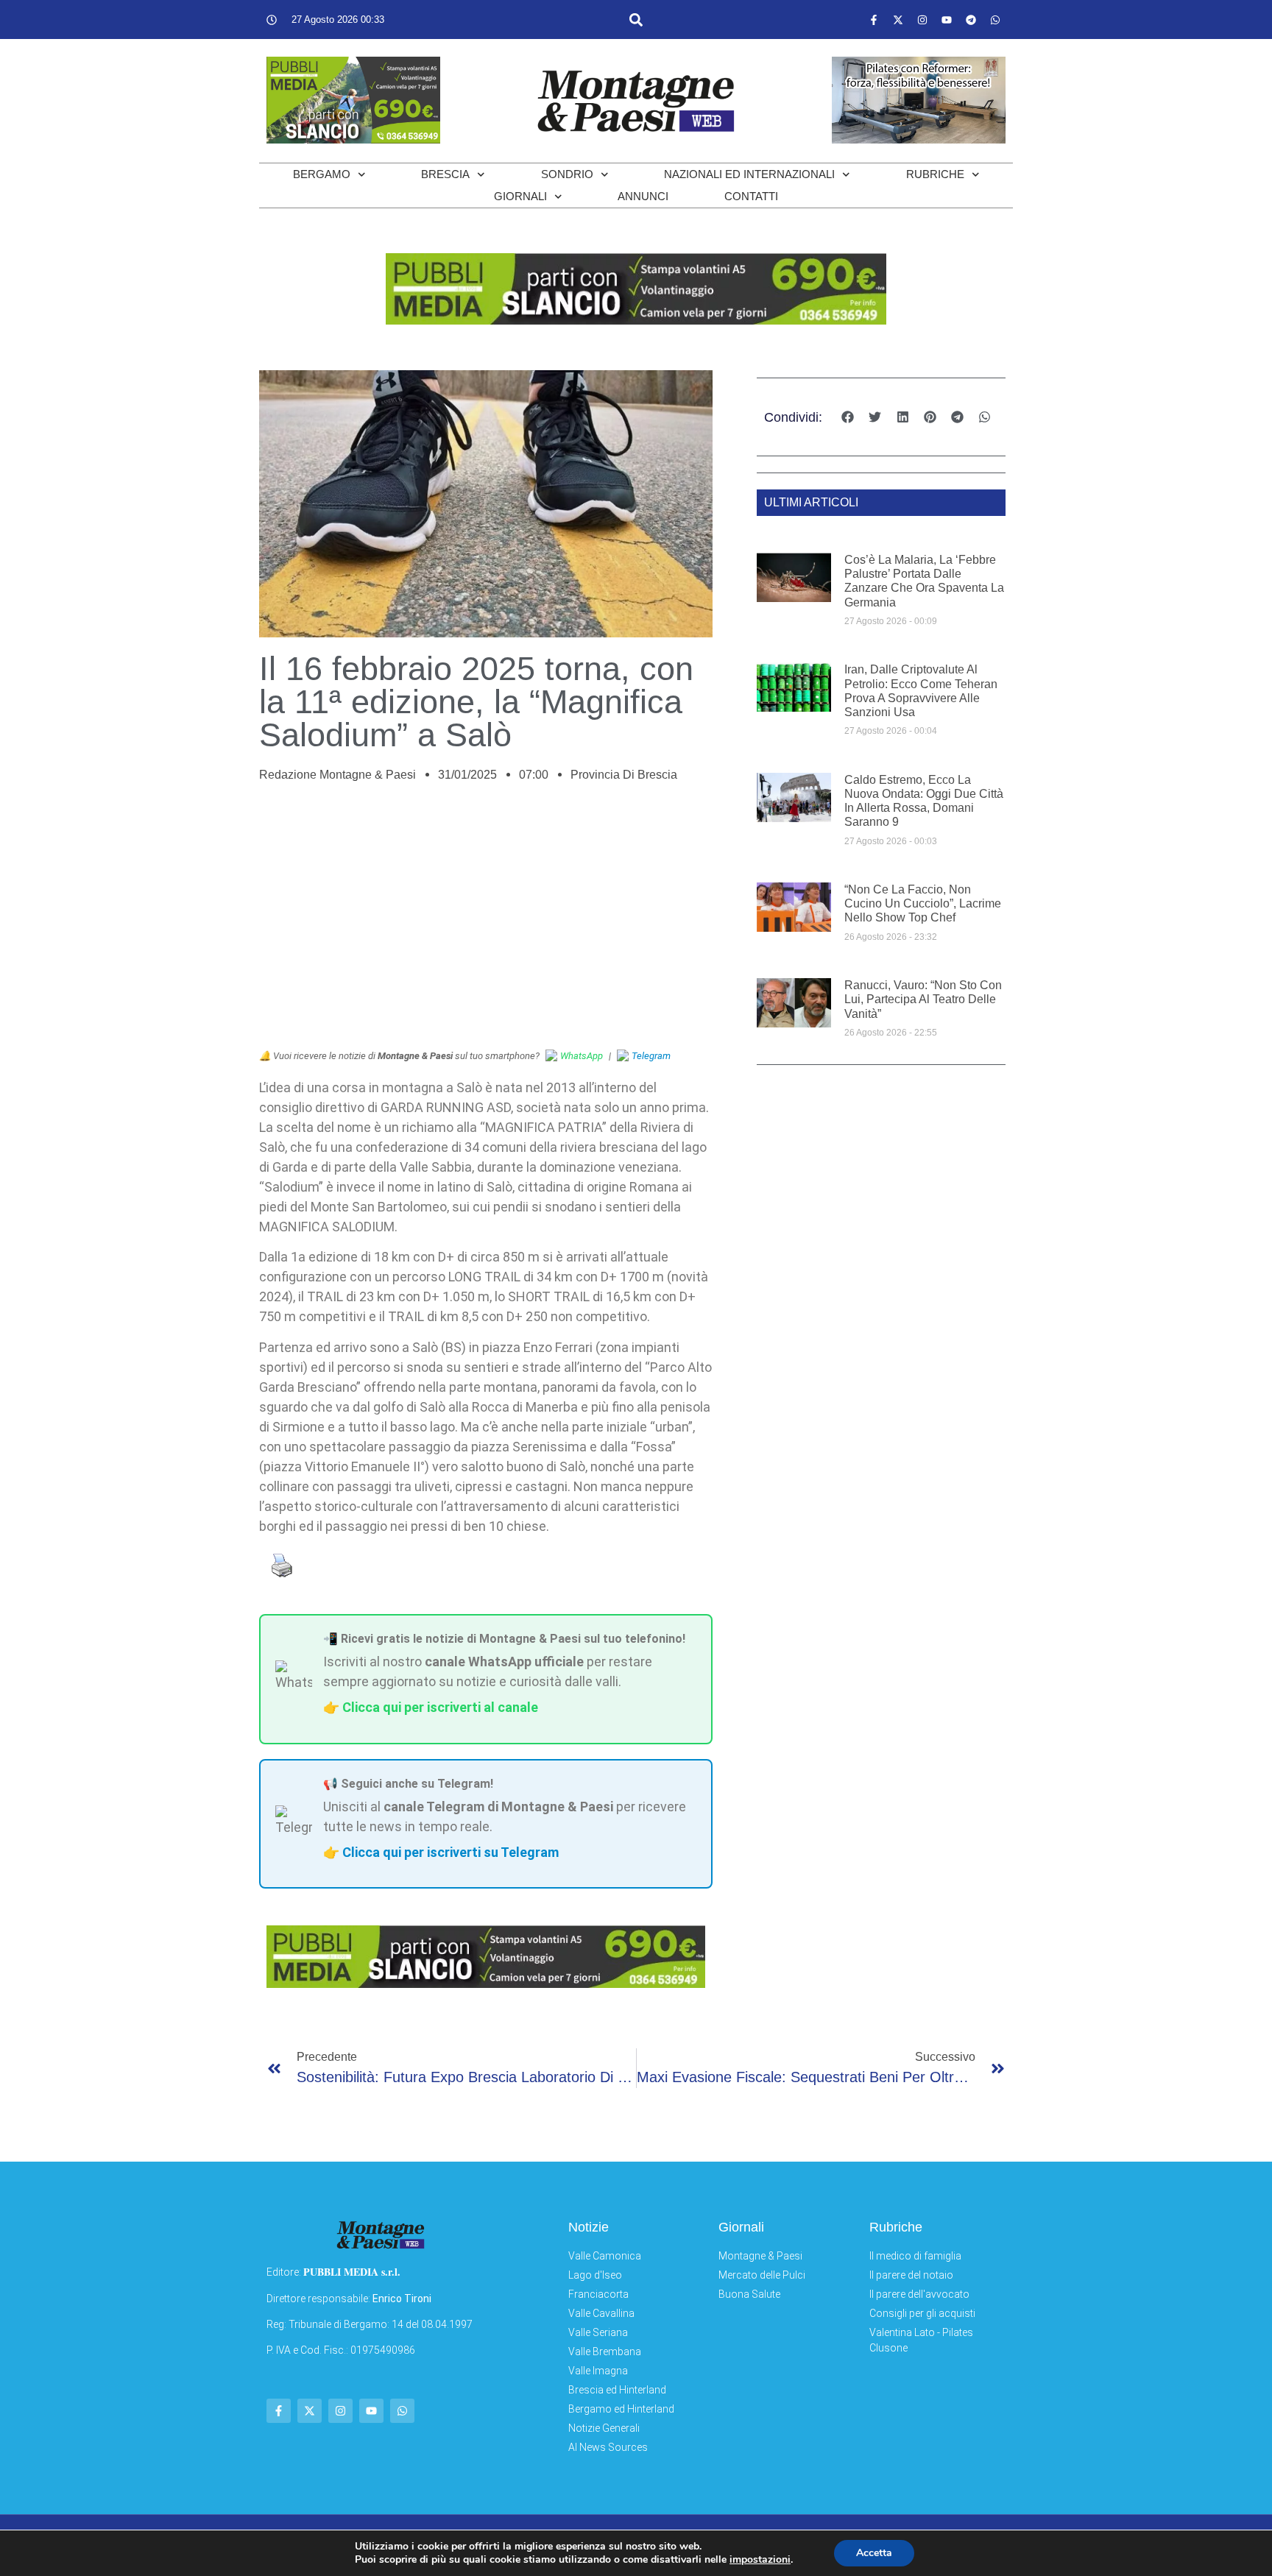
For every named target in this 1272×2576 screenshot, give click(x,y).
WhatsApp (582, 1056)
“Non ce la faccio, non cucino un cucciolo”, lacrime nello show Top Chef (923, 903)
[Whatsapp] (995, 20)
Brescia (445, 174)
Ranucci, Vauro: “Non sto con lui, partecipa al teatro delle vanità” (923, 999)
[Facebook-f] (874, 20)
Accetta (874, 2553)
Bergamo (322, 174)
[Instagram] (922, 20)
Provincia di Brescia (624, 775)
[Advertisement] (486, 924)
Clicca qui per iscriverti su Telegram (451, 1852)
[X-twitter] (898, 20)
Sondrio (567, 174)
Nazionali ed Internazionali (749, 174)
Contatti (751, 196)
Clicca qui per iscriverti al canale (440, 1707)
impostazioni (760, 2560)
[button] (636, 20)
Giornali (520, 196)
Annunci (643, 196)
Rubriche (935, 174)
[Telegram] (971, 20)
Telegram (651, 1056)
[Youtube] (947, 20)
